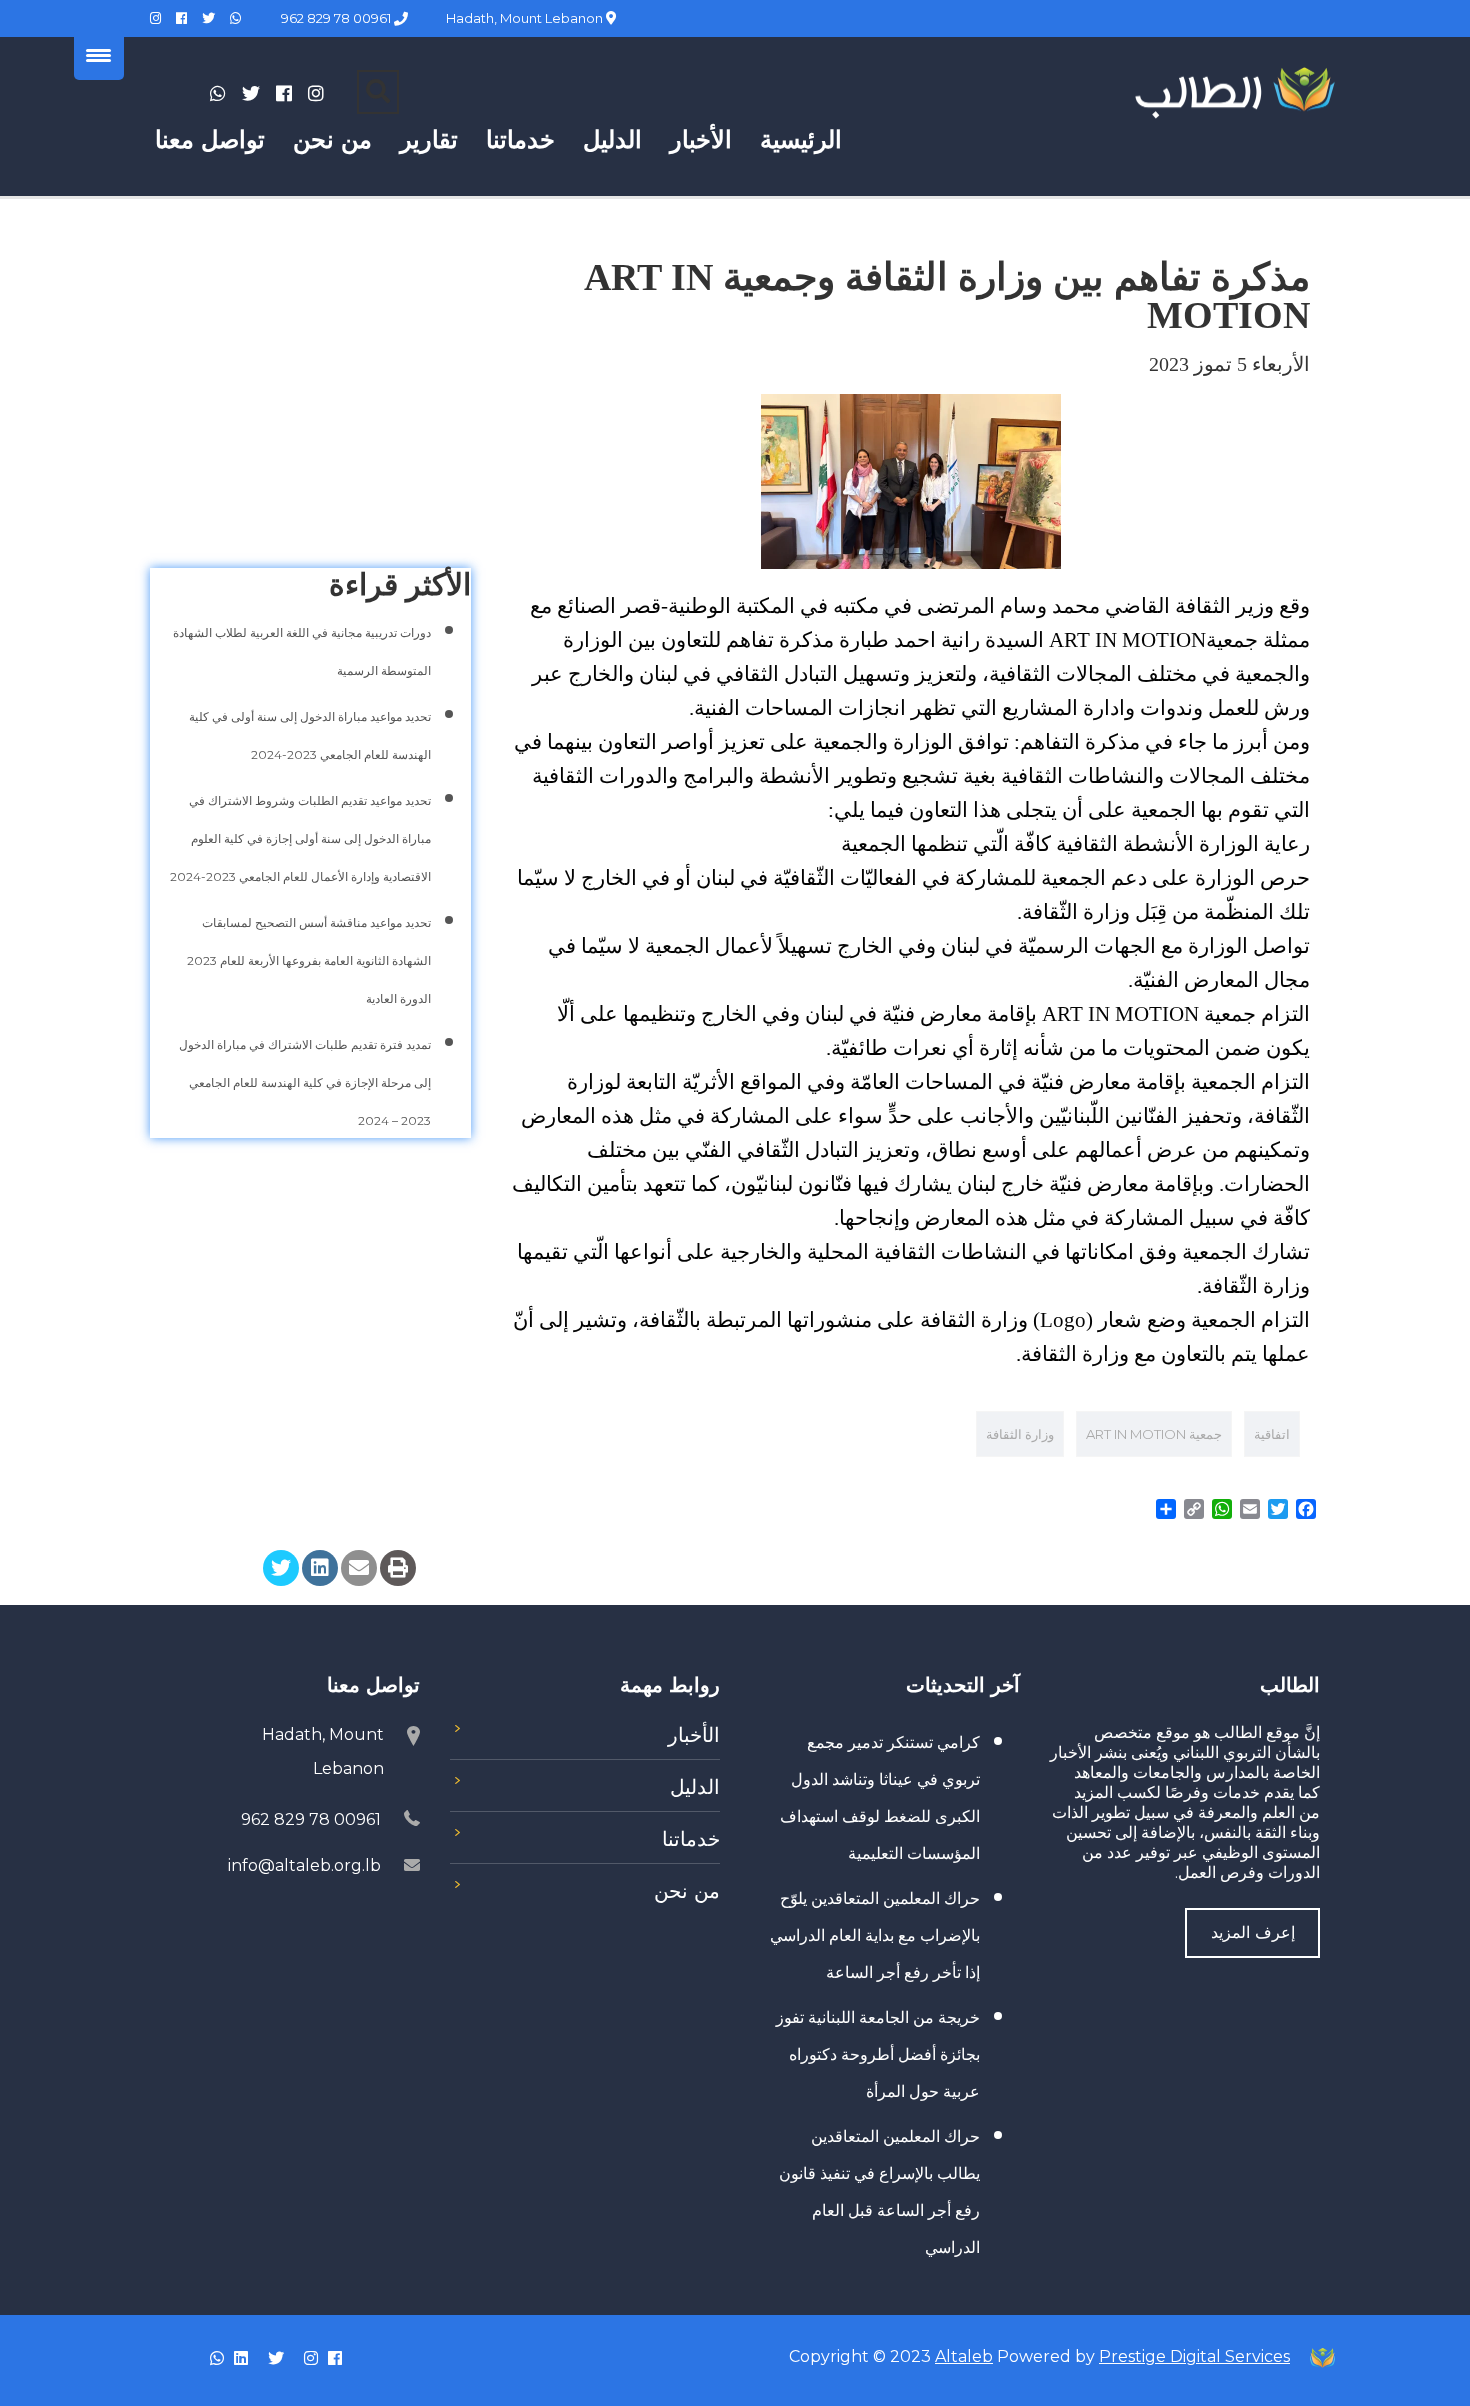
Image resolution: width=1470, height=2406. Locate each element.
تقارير (429, 139)
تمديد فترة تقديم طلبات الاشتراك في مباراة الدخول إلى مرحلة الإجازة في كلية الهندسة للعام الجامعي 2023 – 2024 (305, 1082)
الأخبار (701, 139)
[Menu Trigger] (99, 55)
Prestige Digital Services (1194, 2356)
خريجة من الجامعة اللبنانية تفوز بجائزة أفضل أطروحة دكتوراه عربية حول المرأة (878, 2054)
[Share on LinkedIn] (320, 1568)
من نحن (332, 139)
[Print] (398, 1568)
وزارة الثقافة (1020, 1434)
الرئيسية (801, 139)
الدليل (612, 139)
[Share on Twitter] (281, 1568)
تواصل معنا (210, 139)
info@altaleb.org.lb (304, 1865)
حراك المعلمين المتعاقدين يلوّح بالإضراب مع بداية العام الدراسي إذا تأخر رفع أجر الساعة (875, 1935)
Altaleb (964, 2356)
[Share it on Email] (359, 1568)
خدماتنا (520, 139)
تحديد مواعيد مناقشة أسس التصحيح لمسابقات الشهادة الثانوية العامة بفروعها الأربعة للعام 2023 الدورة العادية (309, 960)
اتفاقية (1272, 1434)
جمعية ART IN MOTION (1154, 1434)
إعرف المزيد (1253, 1932)
